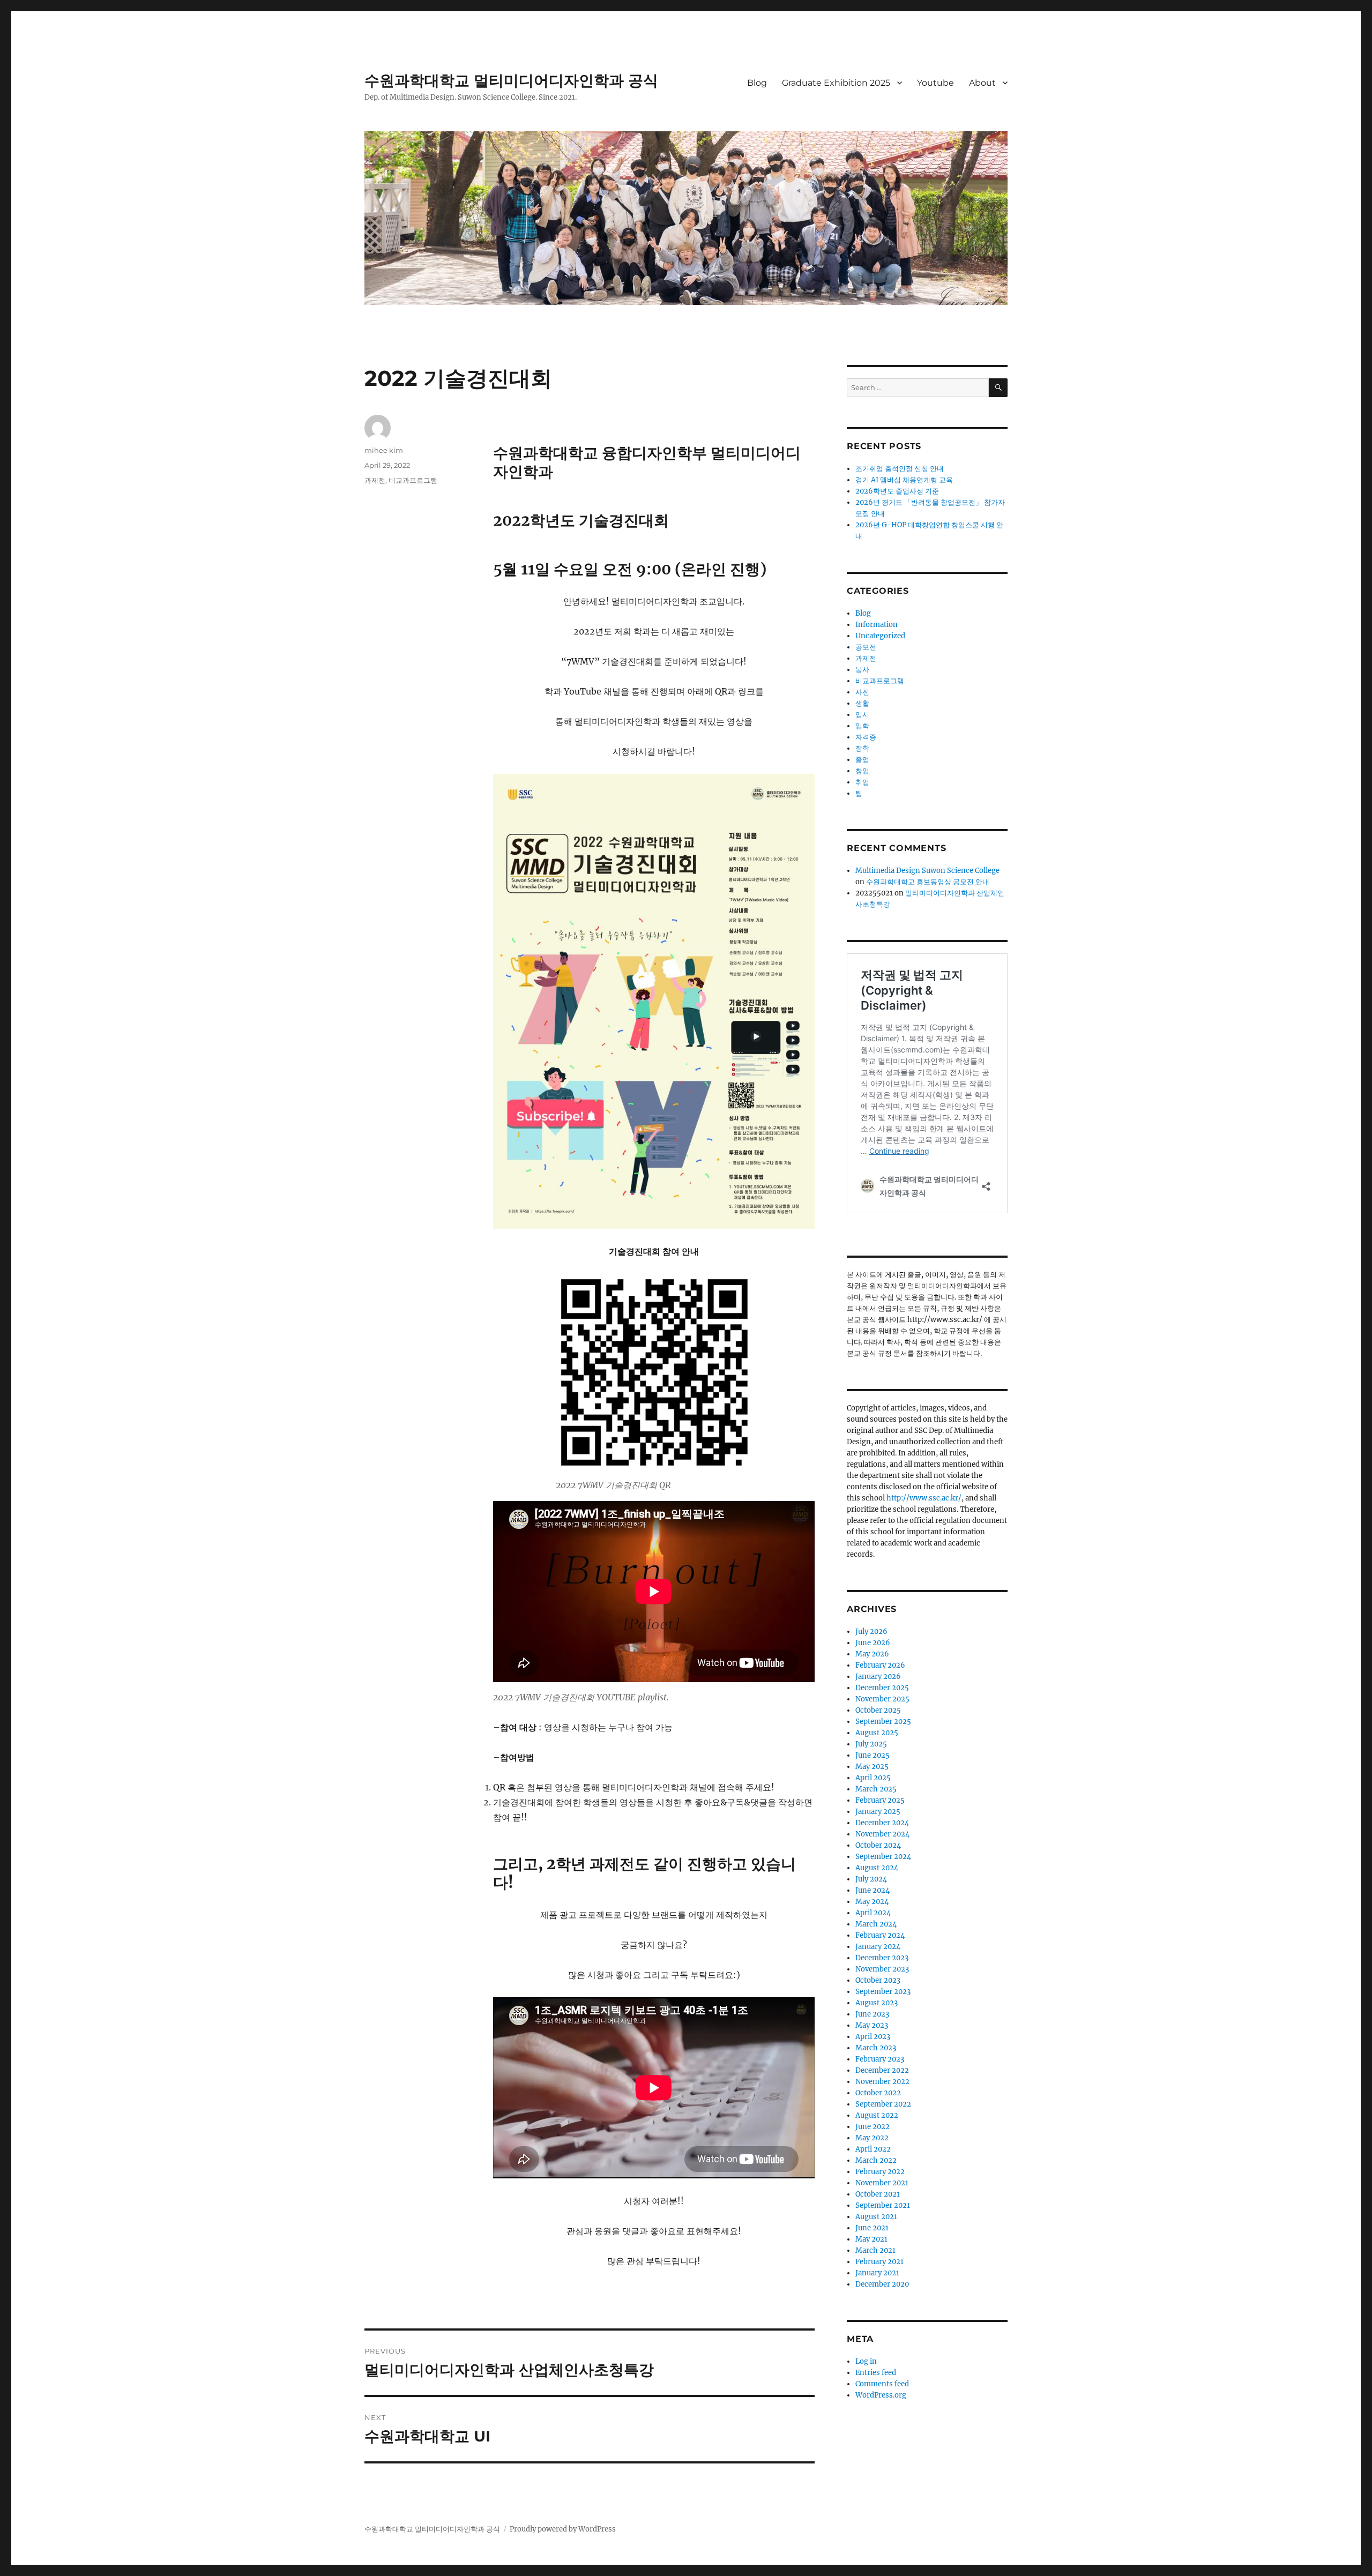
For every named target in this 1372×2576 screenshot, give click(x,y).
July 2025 (871, 1744)
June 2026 (873, 1643)
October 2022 (878, 2093)
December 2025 (882, 1688)
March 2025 (876, 1789)
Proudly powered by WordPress (563, 2529)
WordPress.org (881, 2395)
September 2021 (883, 2205)
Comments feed (882, 2384)
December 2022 (882, 2070)
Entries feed (876, 2373)
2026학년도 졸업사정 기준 (897, 491)
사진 (862, 692)
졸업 (862, 760)
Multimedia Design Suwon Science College (927, 871)
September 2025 (883, 1722)
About (982, 83)
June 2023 (872, 2014)
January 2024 (878, 1947)
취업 (862, 782)
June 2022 (873, 2127)
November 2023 (882, 1969)
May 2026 (872, 1654)
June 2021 (872, 2228)
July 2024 (871, 1879)
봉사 (862, 670)
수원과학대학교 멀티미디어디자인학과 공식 (511, 80)
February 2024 (880, 1935)
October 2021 (878, 2194)
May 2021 (871, 2239)
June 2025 (873, 1755)
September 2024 (883, 1857)
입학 (862, 726)
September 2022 (883, 2104)
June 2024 (873, 1890)
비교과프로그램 (413, 480)
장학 (862, 748)
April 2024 (873, 1913)
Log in (866, 2361)
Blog (757, 83)
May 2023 (872, 2025)
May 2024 (872, 1902)
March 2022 (876, 2160)
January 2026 (878, 1677)
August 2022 (877, 2115)
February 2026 (880, 1665)
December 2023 (882, 1958)
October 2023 (878, 1980)
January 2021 (877, 2273)
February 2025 (880, 1800)
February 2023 (880, 2059)
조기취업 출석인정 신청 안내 (900, 469)
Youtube (935, 83)
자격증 (866, 737)
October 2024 (878, 1845)
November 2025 (882, 1699)
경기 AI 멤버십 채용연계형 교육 (904, 480)
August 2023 (877, 2003)
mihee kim (384, 450)
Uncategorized (880, 636)
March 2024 (876, 1924)
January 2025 (878, 1812)
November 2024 (882, 1834)
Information (877, 625)
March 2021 (875, 2250)
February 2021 (879, 2262)
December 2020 (882, 2284)
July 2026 (871, 1632)
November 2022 (882, 2082)
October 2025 (878, 1710)
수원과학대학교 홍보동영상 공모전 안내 (928, 882)
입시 (862, 715)
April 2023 (873, 2037)
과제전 (375, 480)
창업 (862, 771)
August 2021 (876, 2217)
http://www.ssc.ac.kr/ (924, 1498)
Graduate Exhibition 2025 (836, 83)
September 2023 (883, 1992)
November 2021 (882, 2183)
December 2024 (882, 1823)
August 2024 (877, 1868)
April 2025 (873, 1778)
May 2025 (872, 1767)
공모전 (866, 647)
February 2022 (880, 2172)
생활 (862, 703)
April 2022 (873, 2149)
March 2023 (876, 2048)
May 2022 (872, 2138)
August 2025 (877, 1733)
